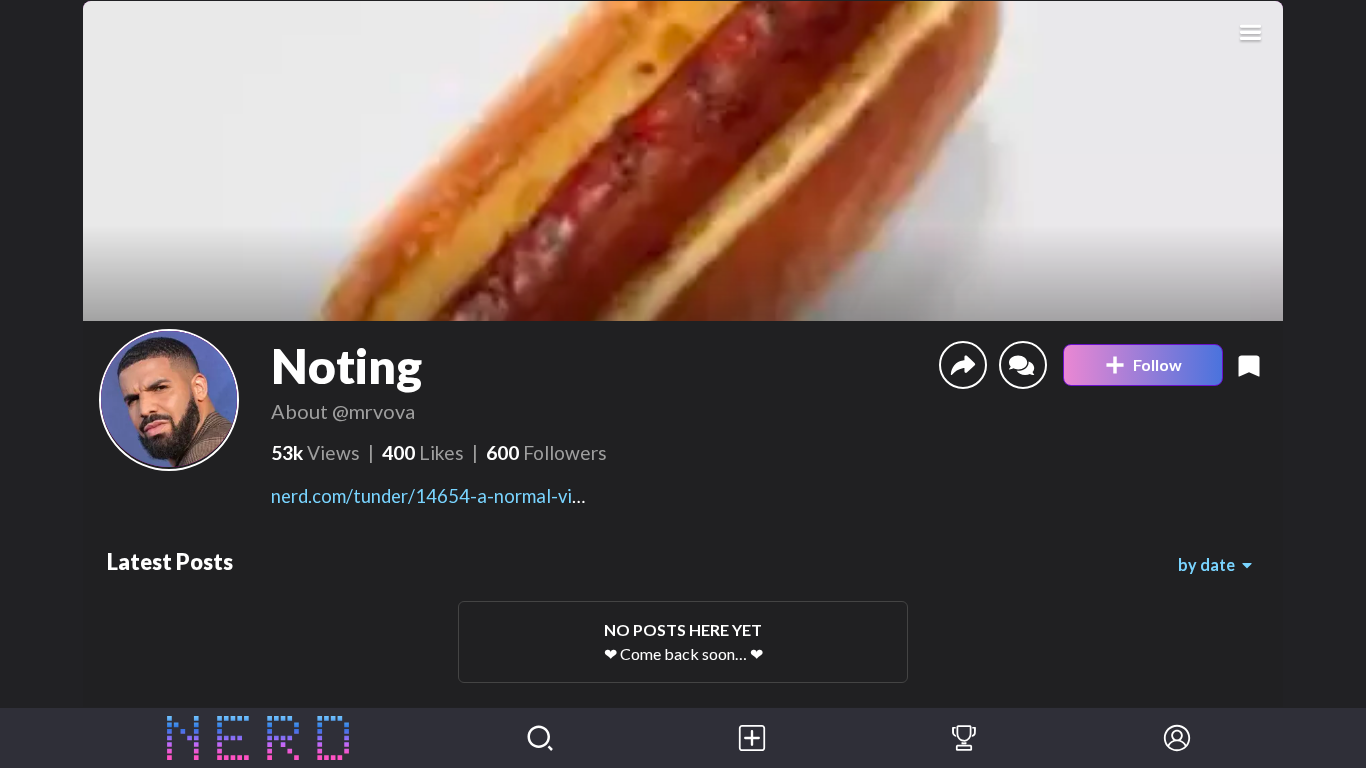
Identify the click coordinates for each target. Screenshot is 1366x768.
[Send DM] (1023, 365)
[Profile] (1177, 738)
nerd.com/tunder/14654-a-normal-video (437, 496)
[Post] (752, 738)
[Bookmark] (1249, 365)
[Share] (963, 365)
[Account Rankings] (964, 738)
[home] (258, 738)
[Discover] (540, 738)
